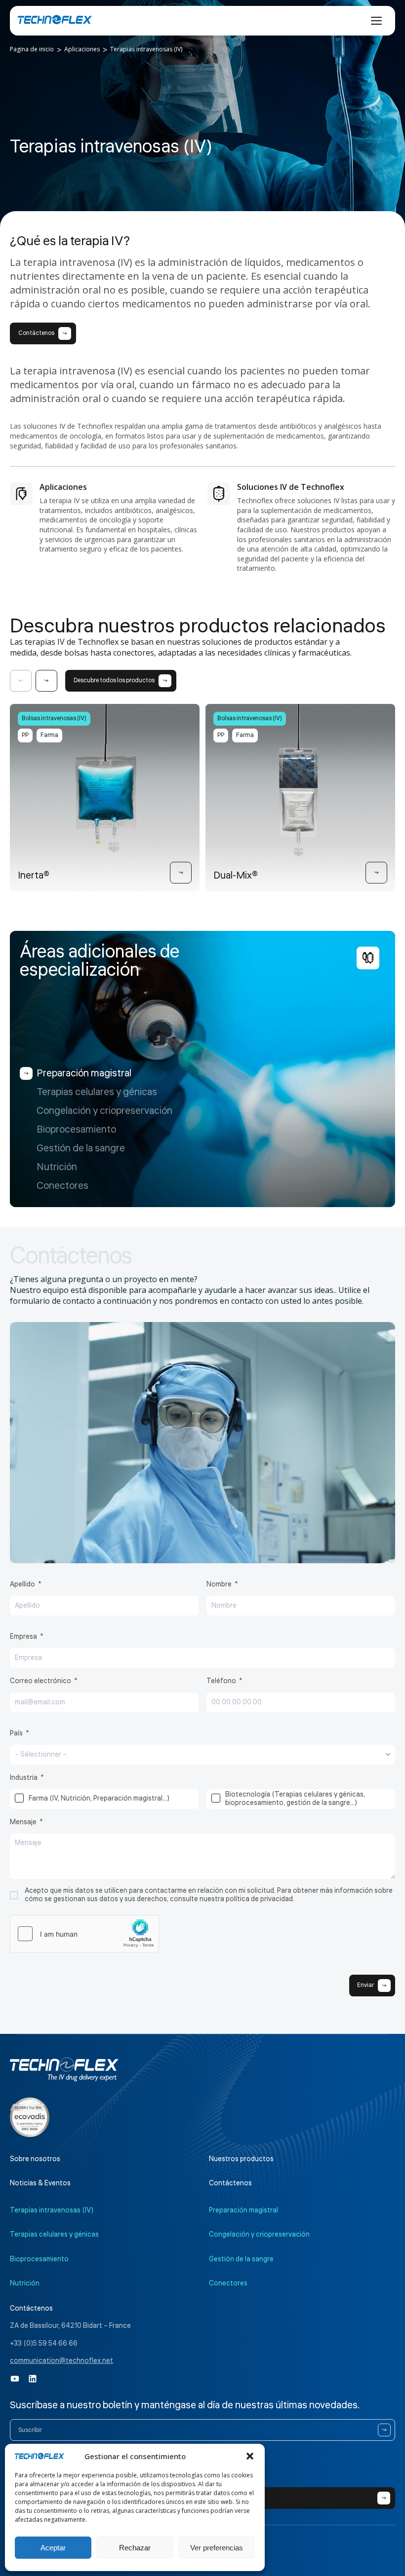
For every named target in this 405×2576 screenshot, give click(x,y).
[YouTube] (15, 2379)
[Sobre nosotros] (30, 2117)
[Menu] (376, 21)
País (16, 1733)
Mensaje (23, 1822)
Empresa (23, 1637)
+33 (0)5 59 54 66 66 (44, 2344)
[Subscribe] (384, 2430)
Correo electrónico (40, 1681)
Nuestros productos (241, 2159)
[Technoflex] (55, 20)
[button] (250, 2456)
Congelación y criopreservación (104, 1111)
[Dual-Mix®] (376, 873)
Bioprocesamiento (76, 1130)
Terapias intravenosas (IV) (52, 2210)
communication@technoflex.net (61, 2361)
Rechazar (135, 2548)
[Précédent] (21, 681)
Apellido (22, 1584)
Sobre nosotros (35, 2159)
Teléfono (221, 1681)
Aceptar (53, 2548)
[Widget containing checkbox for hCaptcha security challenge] (84, 1934)
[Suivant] (46, 681)
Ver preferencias (217, 2548)
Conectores (62, 1186)
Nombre (219, 1584)
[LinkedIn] (33, 2379)
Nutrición (57, 1167)
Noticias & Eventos (40, 2183)
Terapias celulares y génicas (97, 1092)
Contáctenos (230, 2183)
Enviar (365, 1985)
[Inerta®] (181, 873)
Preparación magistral (84, 1073)
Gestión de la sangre (81, 1148)
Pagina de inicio (32, 49)
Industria (24, 1778)
